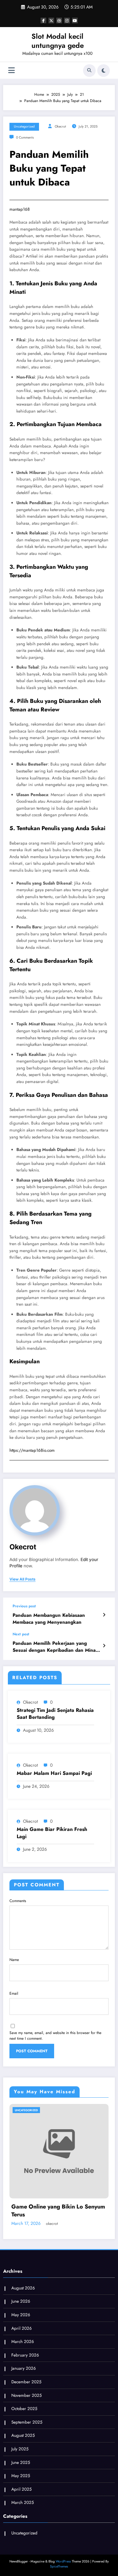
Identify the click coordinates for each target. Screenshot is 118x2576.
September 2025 (27, 2422)
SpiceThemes (59, 2566)
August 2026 (23, 2288)
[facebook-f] (43, 20)
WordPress (63, 2561)
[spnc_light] (104, 71)
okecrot (60, 126)
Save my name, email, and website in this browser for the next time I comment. (55, 2036)
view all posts (22, 1579)
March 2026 (23, 2342)
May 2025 (21, 2476)
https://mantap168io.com (32, 1450)
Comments (18, 1901)
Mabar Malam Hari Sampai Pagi (54, 1773)
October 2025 (24, 2409)
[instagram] (67, 20)
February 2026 (25, 2355)
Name (14, 1960)
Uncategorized (24, 126)
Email (14, 1993)
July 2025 (20, 2449)
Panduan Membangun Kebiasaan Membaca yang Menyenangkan (49, 1619)
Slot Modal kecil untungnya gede (58, 41)
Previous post (24, 1606)
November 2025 (27, 2395)
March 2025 (23, 2502)
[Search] (89, 71)
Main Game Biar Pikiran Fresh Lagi (52, 1833)
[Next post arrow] (104, 1646)
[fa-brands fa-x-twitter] (51, 20)
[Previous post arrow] (104, 1615)
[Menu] (11, 70)
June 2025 (21, 2462)
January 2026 (24, 2368)
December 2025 (26, 2382)
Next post (21, 1634)
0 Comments (25, 137)
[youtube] (75, 20)
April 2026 (22, 2328)
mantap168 (20, 209)
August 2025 (23, 2435)
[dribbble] (59, 20)
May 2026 (21, 2315)
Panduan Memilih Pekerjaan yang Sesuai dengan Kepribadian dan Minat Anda (55, 1647)
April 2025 (22, 2489)
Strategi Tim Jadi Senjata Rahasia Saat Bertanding (55, 1714)
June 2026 (21, 2301)
